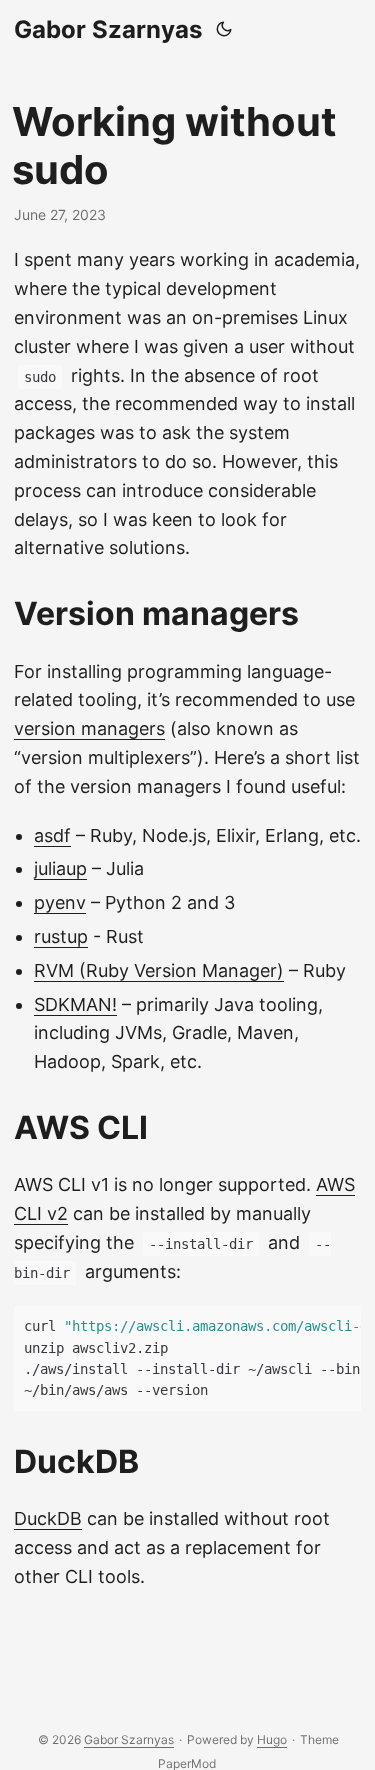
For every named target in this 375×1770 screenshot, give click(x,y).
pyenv (60, 902)
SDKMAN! (75, 1004)
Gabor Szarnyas (108, 29)
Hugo (272, 1739)
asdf (52, 835)
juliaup (60, 868)
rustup (61, 936)
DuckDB (48, 1518)
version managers (89, 728)
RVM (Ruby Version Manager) (159, 970)
